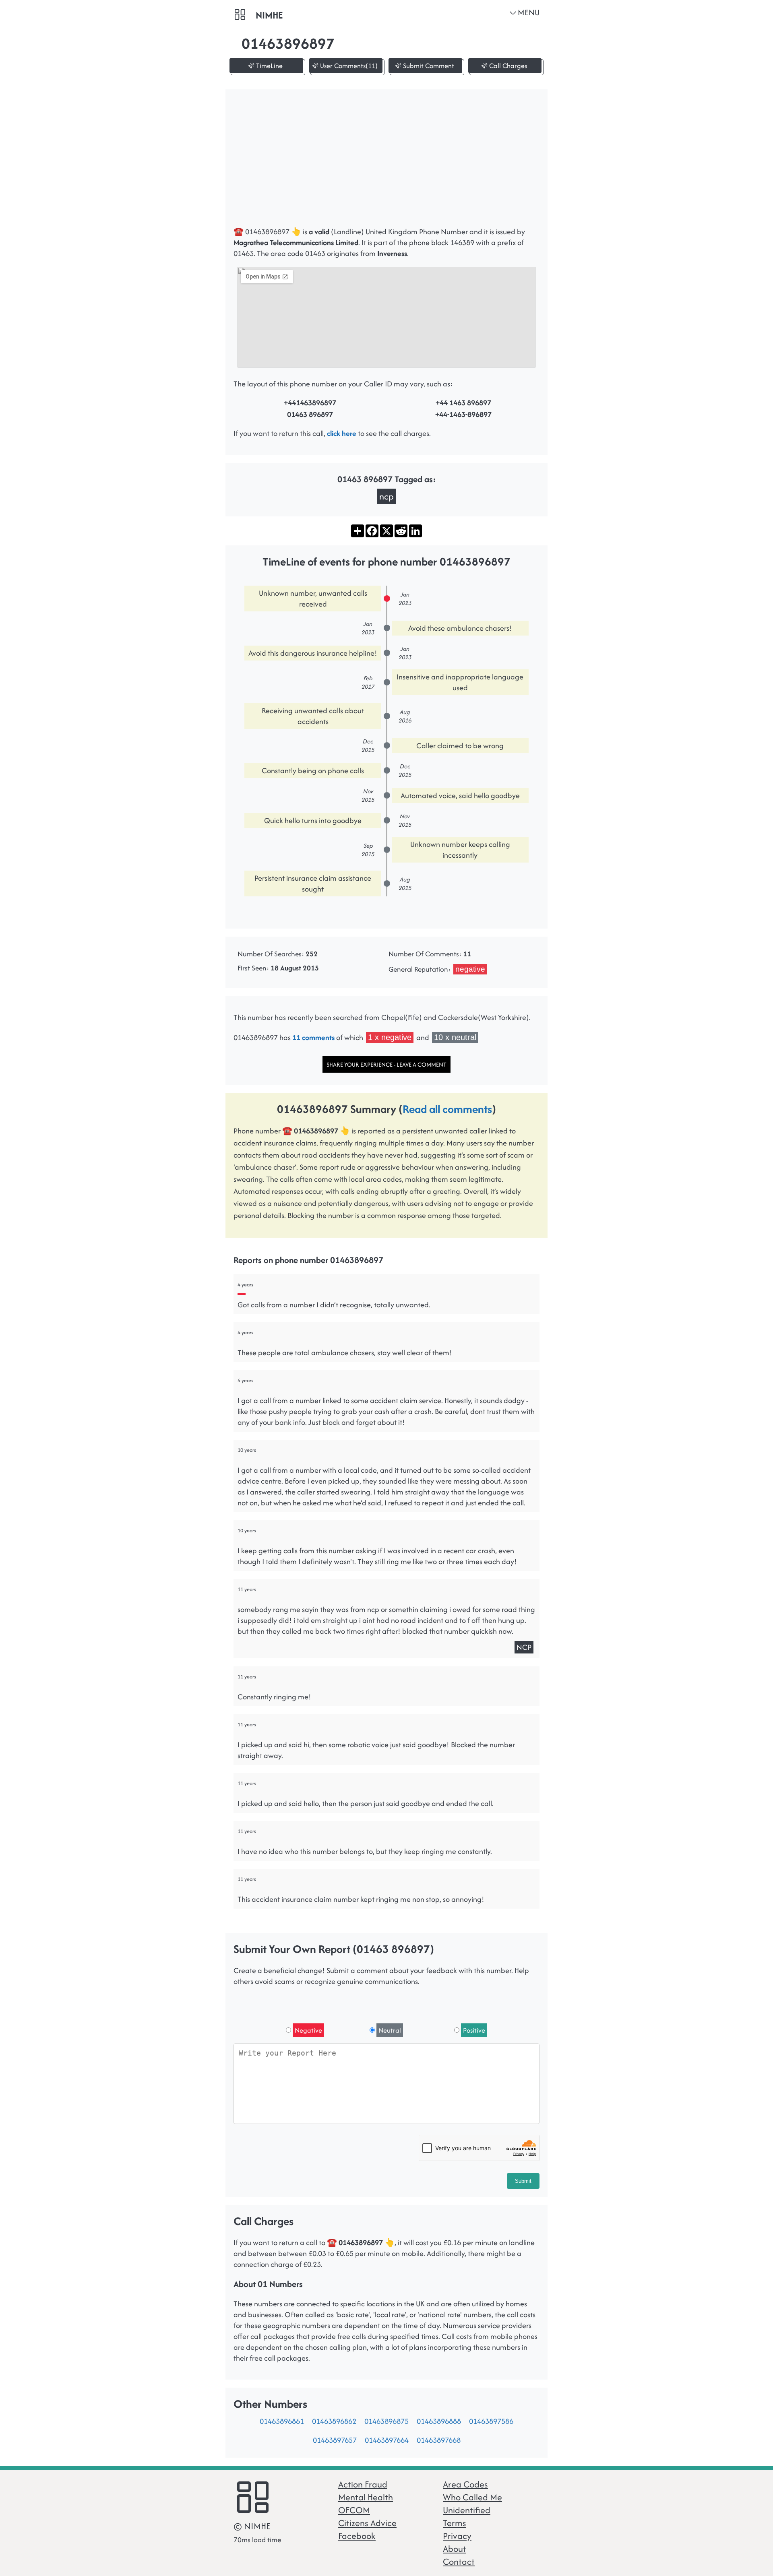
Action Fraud (363, 2484)
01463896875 (386, 2421)
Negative (308, 2030)
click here (342, 433)
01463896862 (334, 2421)
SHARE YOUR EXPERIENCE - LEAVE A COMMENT (386, 1064)
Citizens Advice (367, 2523)
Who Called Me (472, 2497)
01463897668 (439, 2440)
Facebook (357, 2536)
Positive (474, 2030)
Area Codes (465, 2484)
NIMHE (269, 15)
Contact (459, 2562)
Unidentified (467, 2510)
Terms (455, 2523)
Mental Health (366, 2497)
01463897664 (387, 2440)
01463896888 (439, 2421)
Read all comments (447, 1109)
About (455, 2549)
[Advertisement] (386, 162)
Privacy (457, 2536)
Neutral (390, 2030)
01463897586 (491, 2421)
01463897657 (335, 2440)
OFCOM (354, 2510)
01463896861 (282, 2421)
